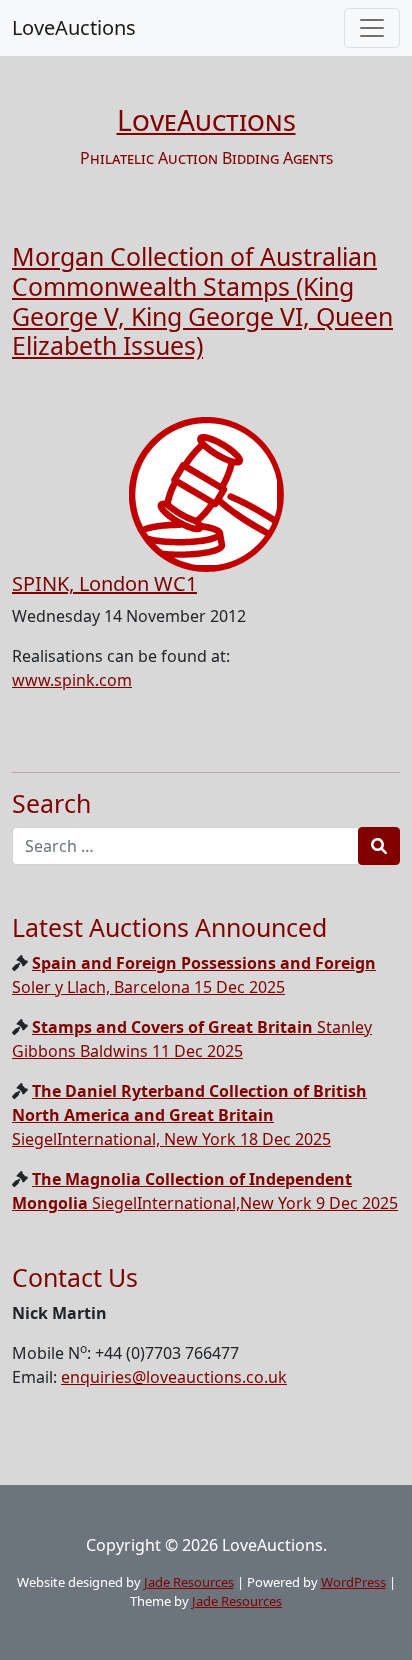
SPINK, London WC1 (104, 583)
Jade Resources (189, 1582)
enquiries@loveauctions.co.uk (174, 1377)
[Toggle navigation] (372, 28)
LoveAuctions (74, 27)
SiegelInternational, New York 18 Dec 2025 (189, 1115)
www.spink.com (72, 680)
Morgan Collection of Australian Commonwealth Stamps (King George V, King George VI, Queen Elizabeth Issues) (202, 301)
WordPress (353, 1582)
